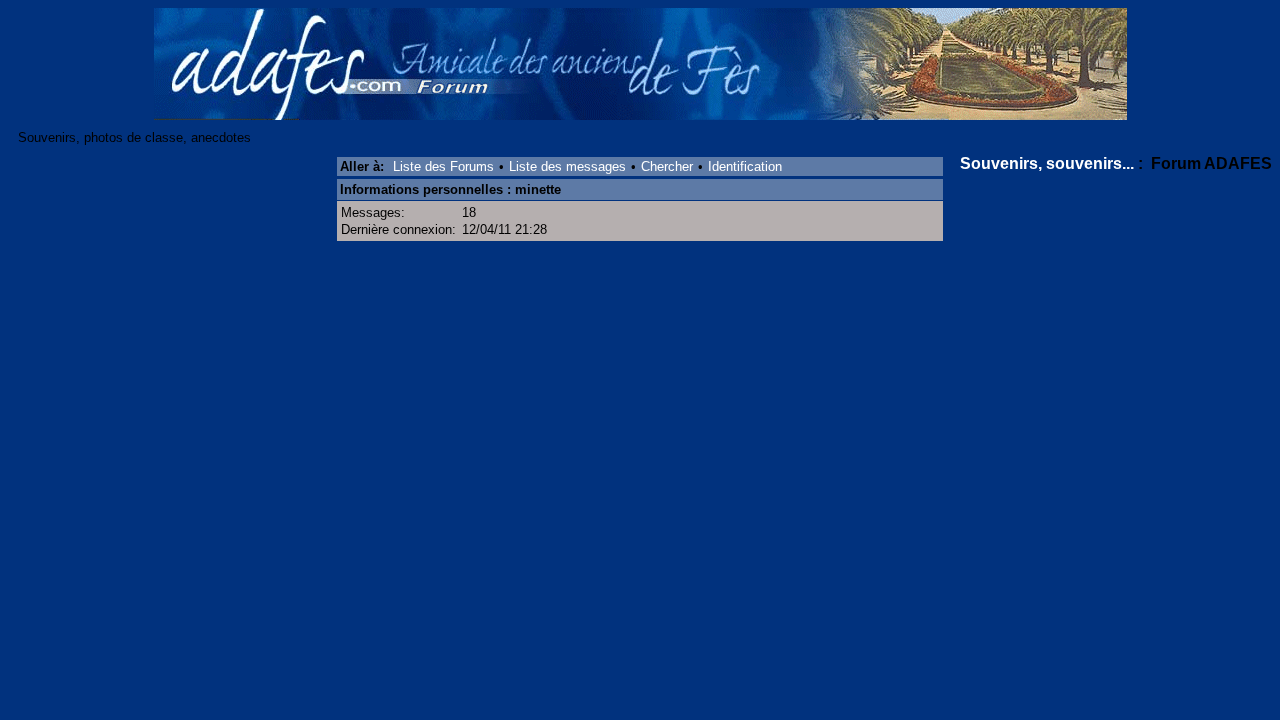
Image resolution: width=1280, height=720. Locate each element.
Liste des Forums (443, 166)
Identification (745, 166)
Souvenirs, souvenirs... (1047, 163)
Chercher (667, 166)
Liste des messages (567, 166)
